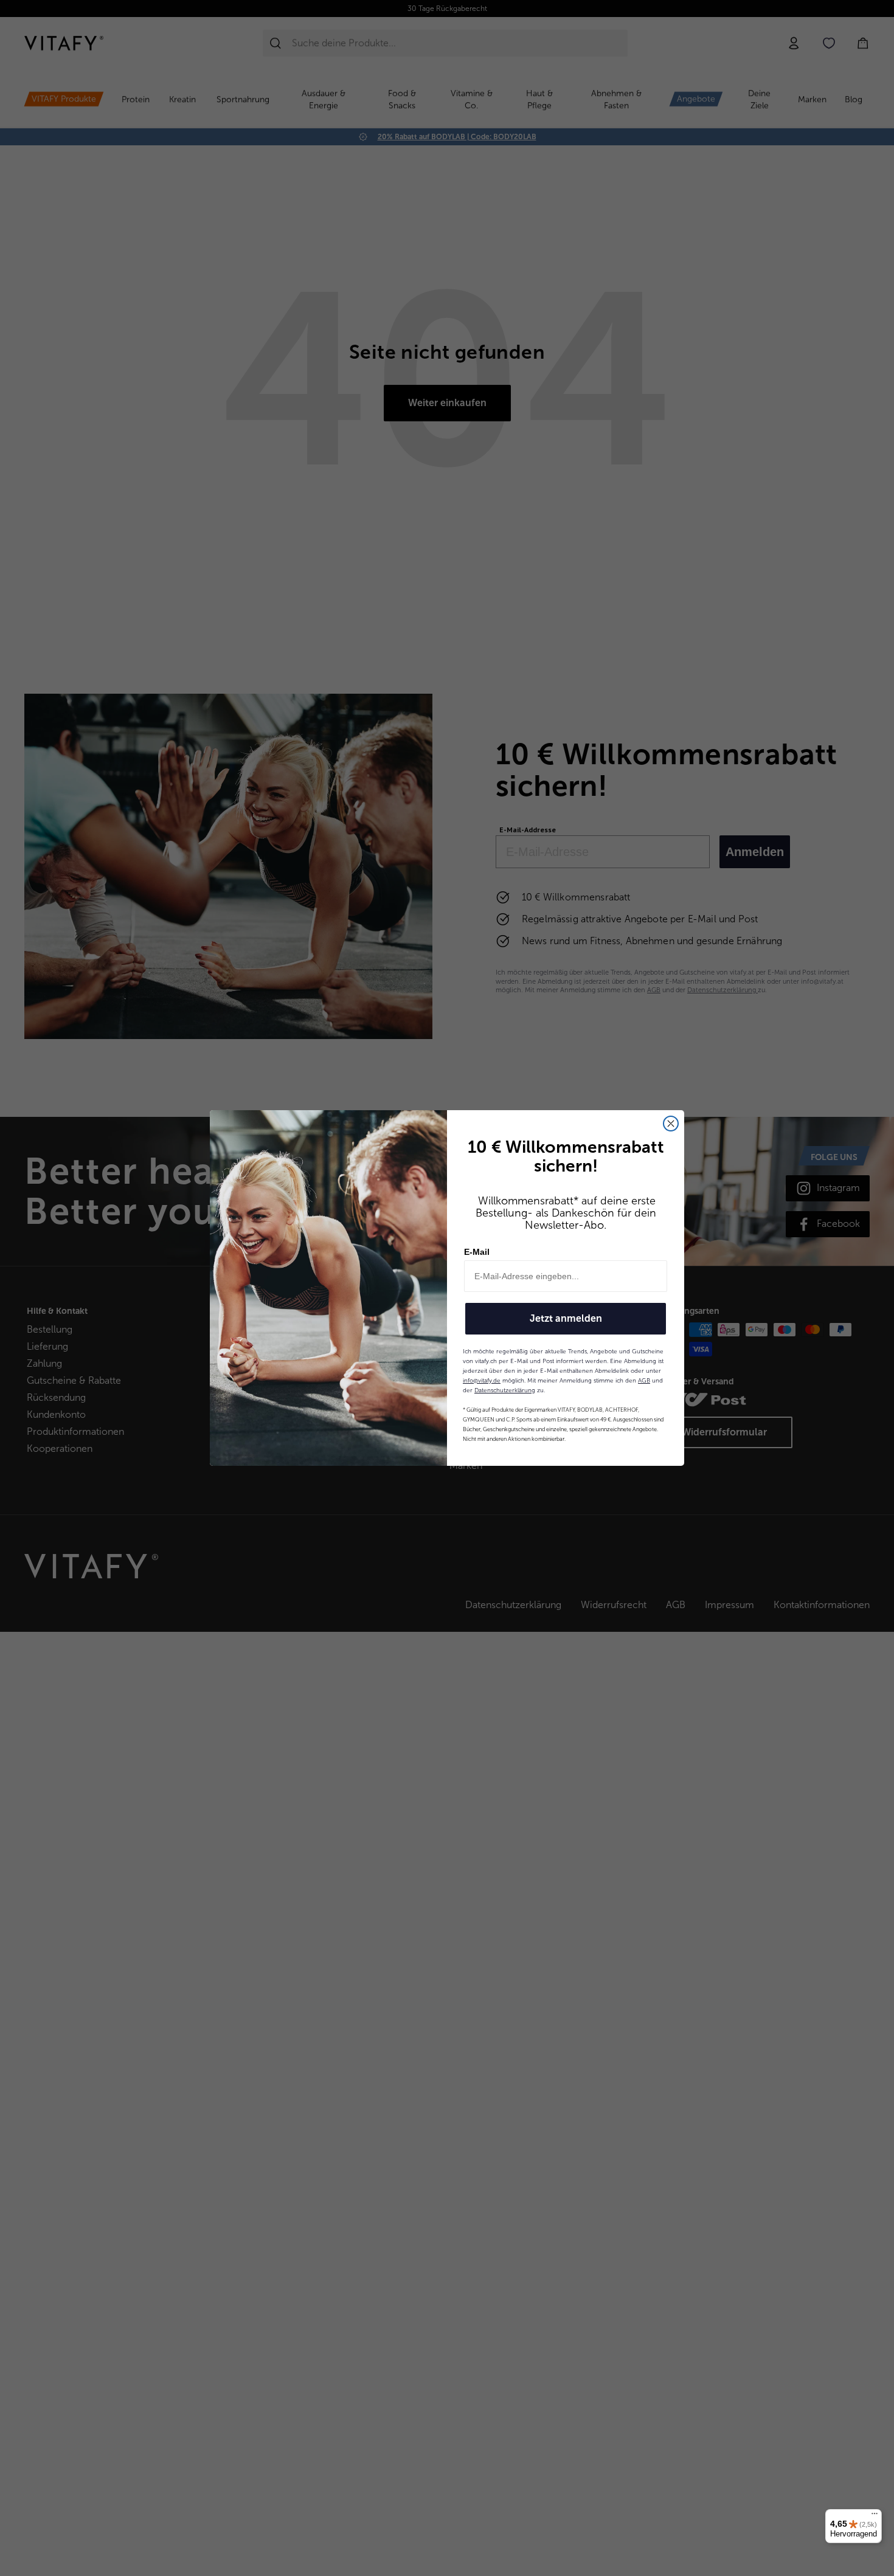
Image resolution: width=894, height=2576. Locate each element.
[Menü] (875, 2516)
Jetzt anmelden (566, 1318)
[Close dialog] (671, 1124)
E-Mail (477, 1252)
